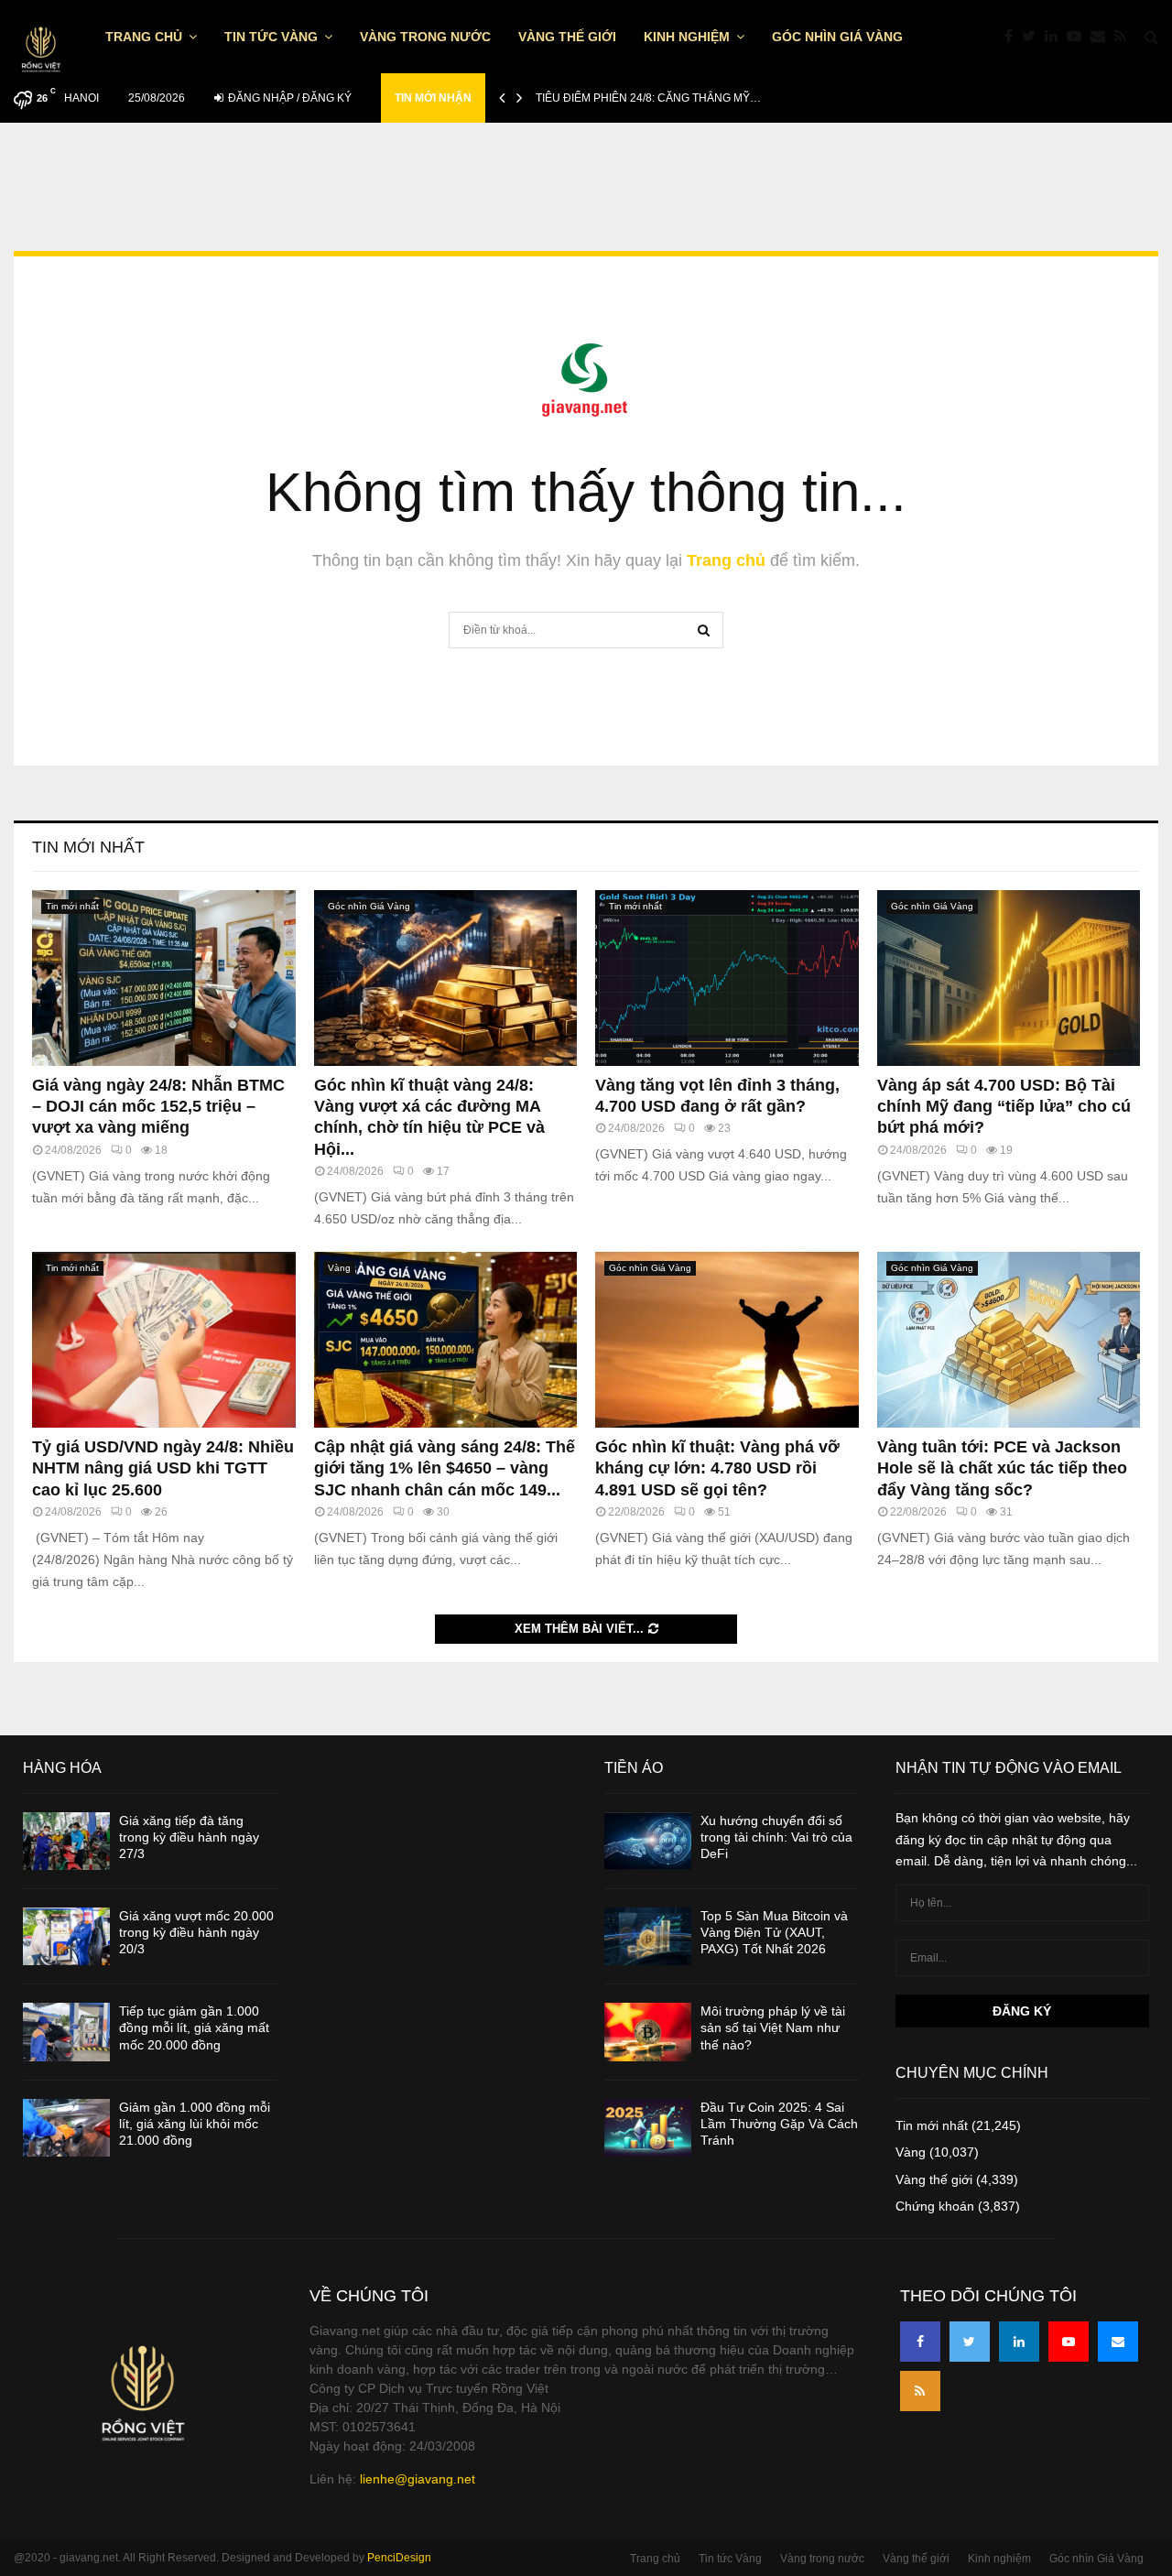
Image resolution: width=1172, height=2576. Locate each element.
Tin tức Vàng (271, 37)
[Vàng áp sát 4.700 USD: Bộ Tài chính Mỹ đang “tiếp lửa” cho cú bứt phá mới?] (1009, 978)
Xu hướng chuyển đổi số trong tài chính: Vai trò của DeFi (776, 1837)
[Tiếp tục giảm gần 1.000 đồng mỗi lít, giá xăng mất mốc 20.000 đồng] (66, 2032)
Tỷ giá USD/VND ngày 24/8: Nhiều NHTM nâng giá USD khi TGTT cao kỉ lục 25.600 (163, 1468)
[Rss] (1125, 37)
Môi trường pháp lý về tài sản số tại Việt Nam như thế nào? (773, 2027)
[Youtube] (1079, 37)
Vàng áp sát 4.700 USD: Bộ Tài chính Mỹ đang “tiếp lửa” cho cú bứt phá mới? (1004, 1107)
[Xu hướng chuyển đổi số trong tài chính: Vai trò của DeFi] (648, 1841)
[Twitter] (1033, 37)
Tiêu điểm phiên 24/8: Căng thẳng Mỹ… (648, 98)
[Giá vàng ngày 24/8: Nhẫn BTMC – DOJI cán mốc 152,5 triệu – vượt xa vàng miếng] (164, 978)
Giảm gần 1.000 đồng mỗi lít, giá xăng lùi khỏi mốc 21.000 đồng (195, 2124)
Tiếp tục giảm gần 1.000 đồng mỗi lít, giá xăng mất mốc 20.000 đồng (194, 2027)
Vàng (339, 1268)
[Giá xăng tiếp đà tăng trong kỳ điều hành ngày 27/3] (66, 1841)
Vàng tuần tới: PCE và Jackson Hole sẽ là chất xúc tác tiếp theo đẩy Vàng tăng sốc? (1002, 1468)
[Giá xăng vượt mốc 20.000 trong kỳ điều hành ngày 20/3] (66, 1936)
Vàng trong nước (425, 37)
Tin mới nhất (88, 847)
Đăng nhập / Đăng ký (288, 98)
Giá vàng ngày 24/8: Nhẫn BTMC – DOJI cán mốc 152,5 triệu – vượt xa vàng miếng (158, 1107)
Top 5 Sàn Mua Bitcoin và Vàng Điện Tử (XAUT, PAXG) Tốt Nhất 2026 (774, 1932)
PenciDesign (399, 2558)
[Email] (1102, 37)
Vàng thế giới (567, 37)
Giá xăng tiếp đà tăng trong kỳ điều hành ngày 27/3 (189, 1837)
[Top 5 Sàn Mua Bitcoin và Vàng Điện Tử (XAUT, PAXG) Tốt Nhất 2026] (648, 1936)
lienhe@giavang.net (418, 2479)
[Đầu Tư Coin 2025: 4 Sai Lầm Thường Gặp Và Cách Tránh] (648, 2128)
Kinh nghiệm (687, 37)
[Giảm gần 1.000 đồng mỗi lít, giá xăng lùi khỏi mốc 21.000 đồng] (66, 2128)
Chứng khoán (935, 2206)
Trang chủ (144, 37)
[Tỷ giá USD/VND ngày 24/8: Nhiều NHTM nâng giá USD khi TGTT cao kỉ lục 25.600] (164, 1340)
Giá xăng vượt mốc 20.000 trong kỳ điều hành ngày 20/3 (196, 1932)
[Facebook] (1013, 37)
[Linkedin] (1056, 37)
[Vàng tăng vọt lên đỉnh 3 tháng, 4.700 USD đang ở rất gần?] (727, 978)
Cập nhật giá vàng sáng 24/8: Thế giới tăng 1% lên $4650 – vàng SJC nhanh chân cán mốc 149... (445, 1468)
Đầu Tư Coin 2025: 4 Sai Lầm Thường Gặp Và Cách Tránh (779, 2124)
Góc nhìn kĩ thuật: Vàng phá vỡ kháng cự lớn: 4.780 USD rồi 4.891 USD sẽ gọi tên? (717, 1468)
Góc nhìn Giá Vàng (837, 37)
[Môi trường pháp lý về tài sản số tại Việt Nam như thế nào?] (648, 2032)
